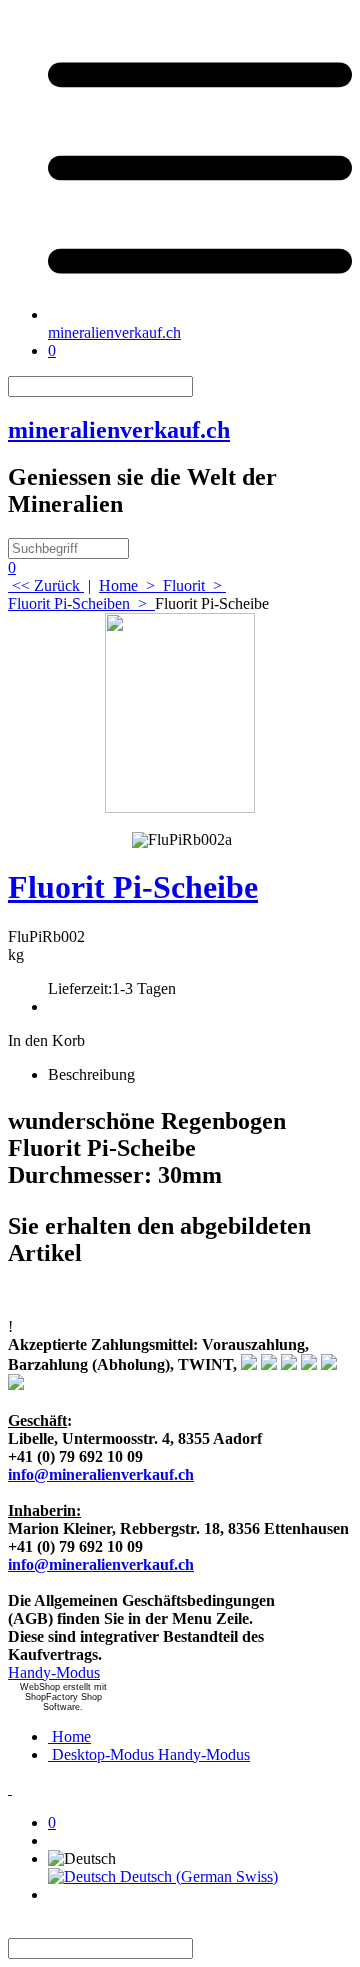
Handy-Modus (54, 1672)
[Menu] (200, 314)
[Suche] (205, 386)
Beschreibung (91, 1074)
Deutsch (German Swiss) (197, 1876)
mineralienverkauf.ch (114, 332)
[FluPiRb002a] (182, 837)
